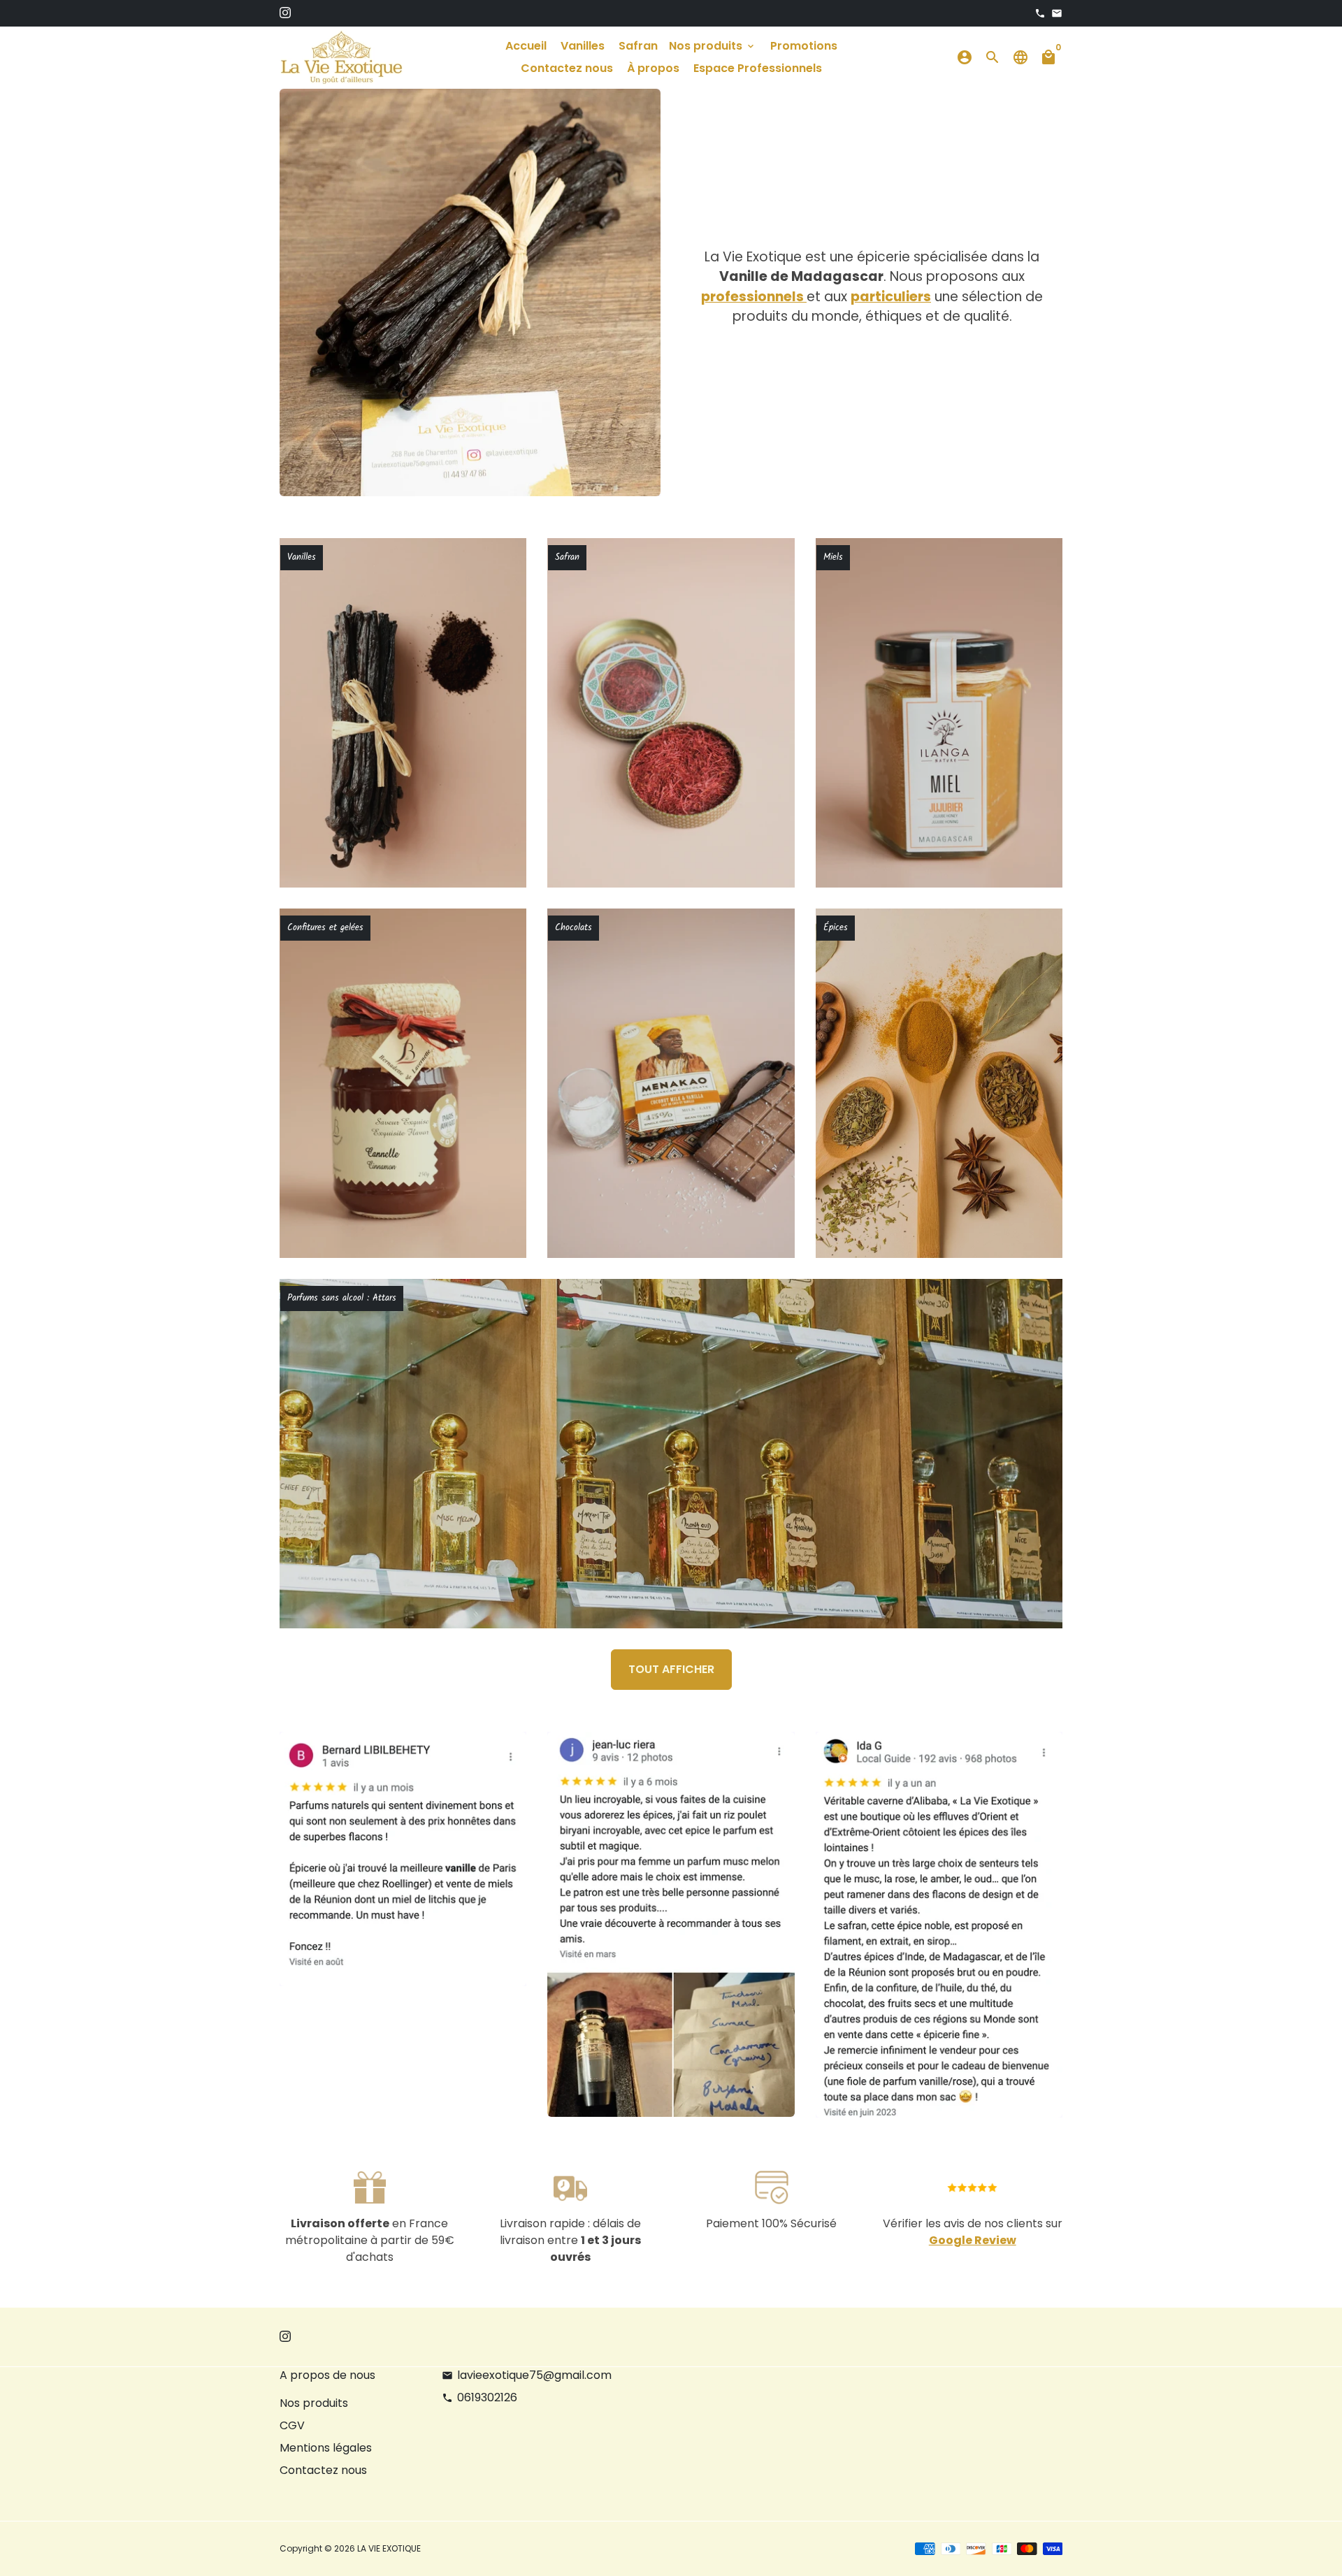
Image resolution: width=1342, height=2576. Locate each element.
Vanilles (583, 46)
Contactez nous (567, 68)
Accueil (526, 46)
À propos (653, 68)
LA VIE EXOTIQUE (389, 2548)
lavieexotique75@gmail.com (527, 2375)
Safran (638, 46)
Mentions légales (326, 2448)
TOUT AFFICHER (671, 1669)
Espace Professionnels (758, 68)
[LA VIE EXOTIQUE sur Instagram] (285, 13)
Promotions (804, 46)
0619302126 (479, 2397)
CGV (292, 2425)
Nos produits (713, 46)
